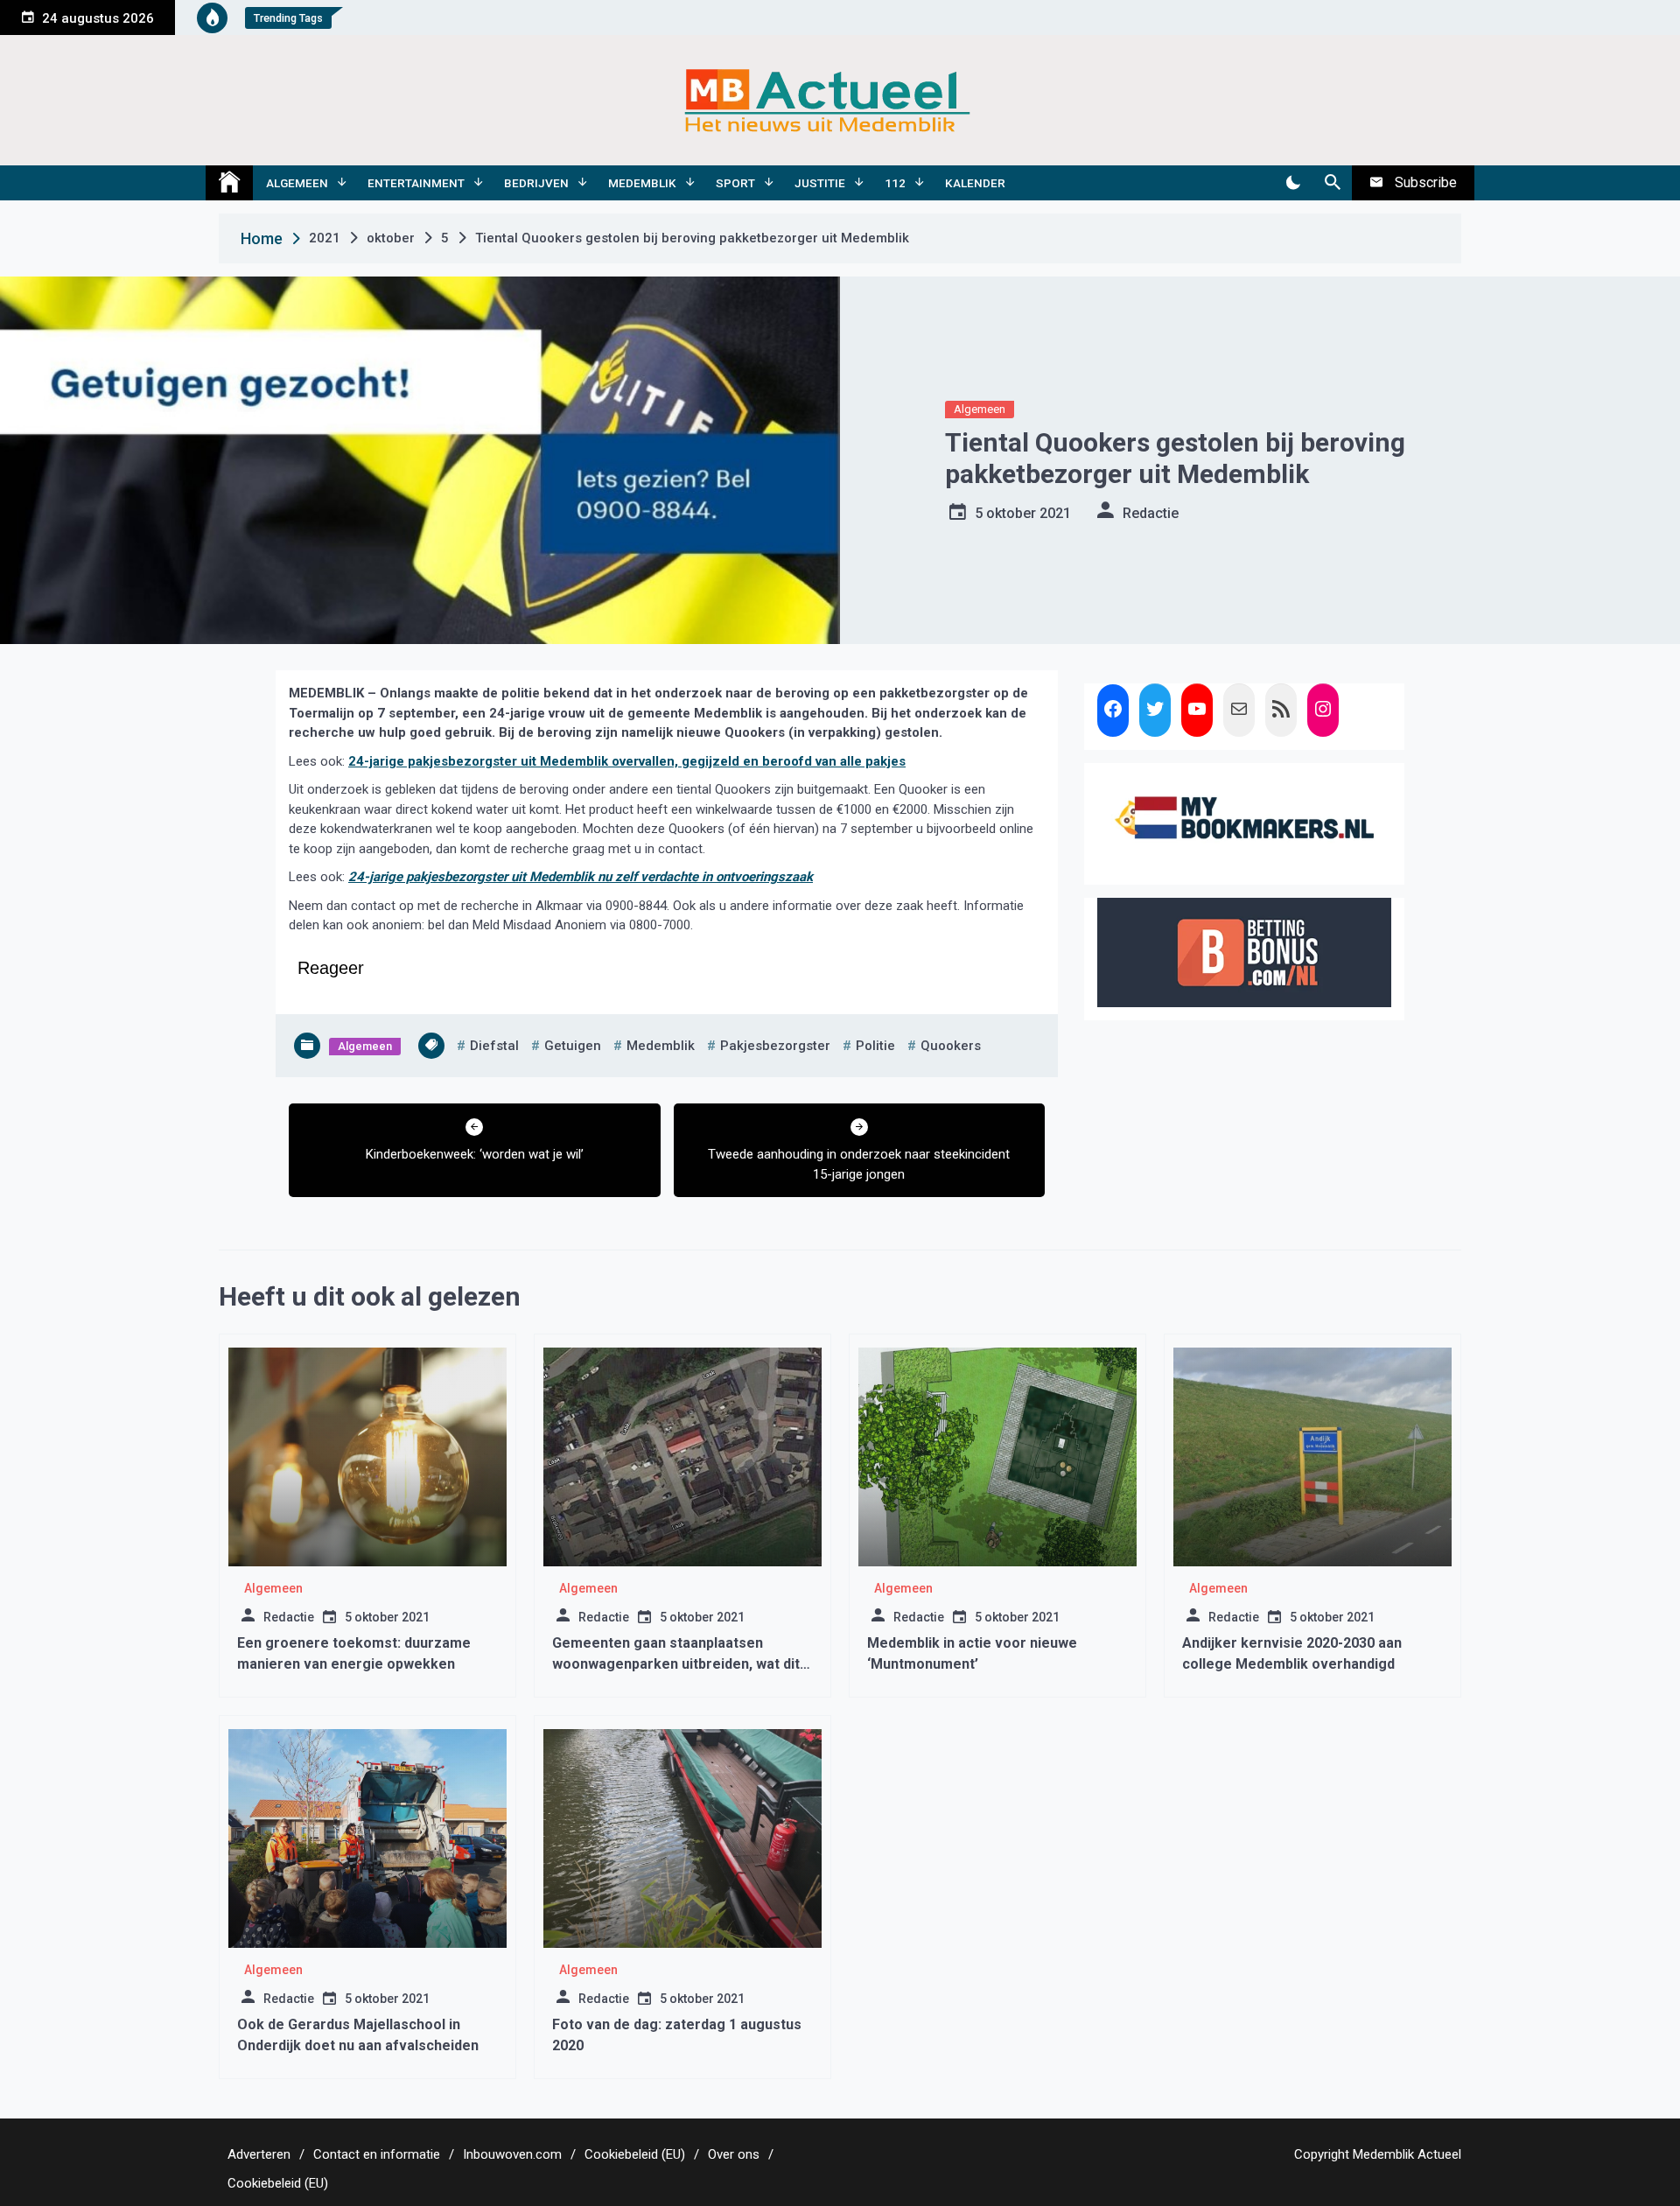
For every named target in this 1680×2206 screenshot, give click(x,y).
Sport (735, 183)
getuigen (573, 1046)
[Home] (229, 183)
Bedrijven (536, 183)
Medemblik (642, 183)
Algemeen (297, 183)
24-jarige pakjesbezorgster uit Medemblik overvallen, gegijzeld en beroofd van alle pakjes (627, 761)
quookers (951, 1046)
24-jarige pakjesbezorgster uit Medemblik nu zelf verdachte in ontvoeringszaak (581, 877)
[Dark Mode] (1293, 183)
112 (895, 183)
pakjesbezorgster (775, 1046)
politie (875, 1046)
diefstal (494, 1046)
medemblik (661, 1046)
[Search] (1332, 183)
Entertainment (416, 183)
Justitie (820, 183)
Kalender (975, 183)
